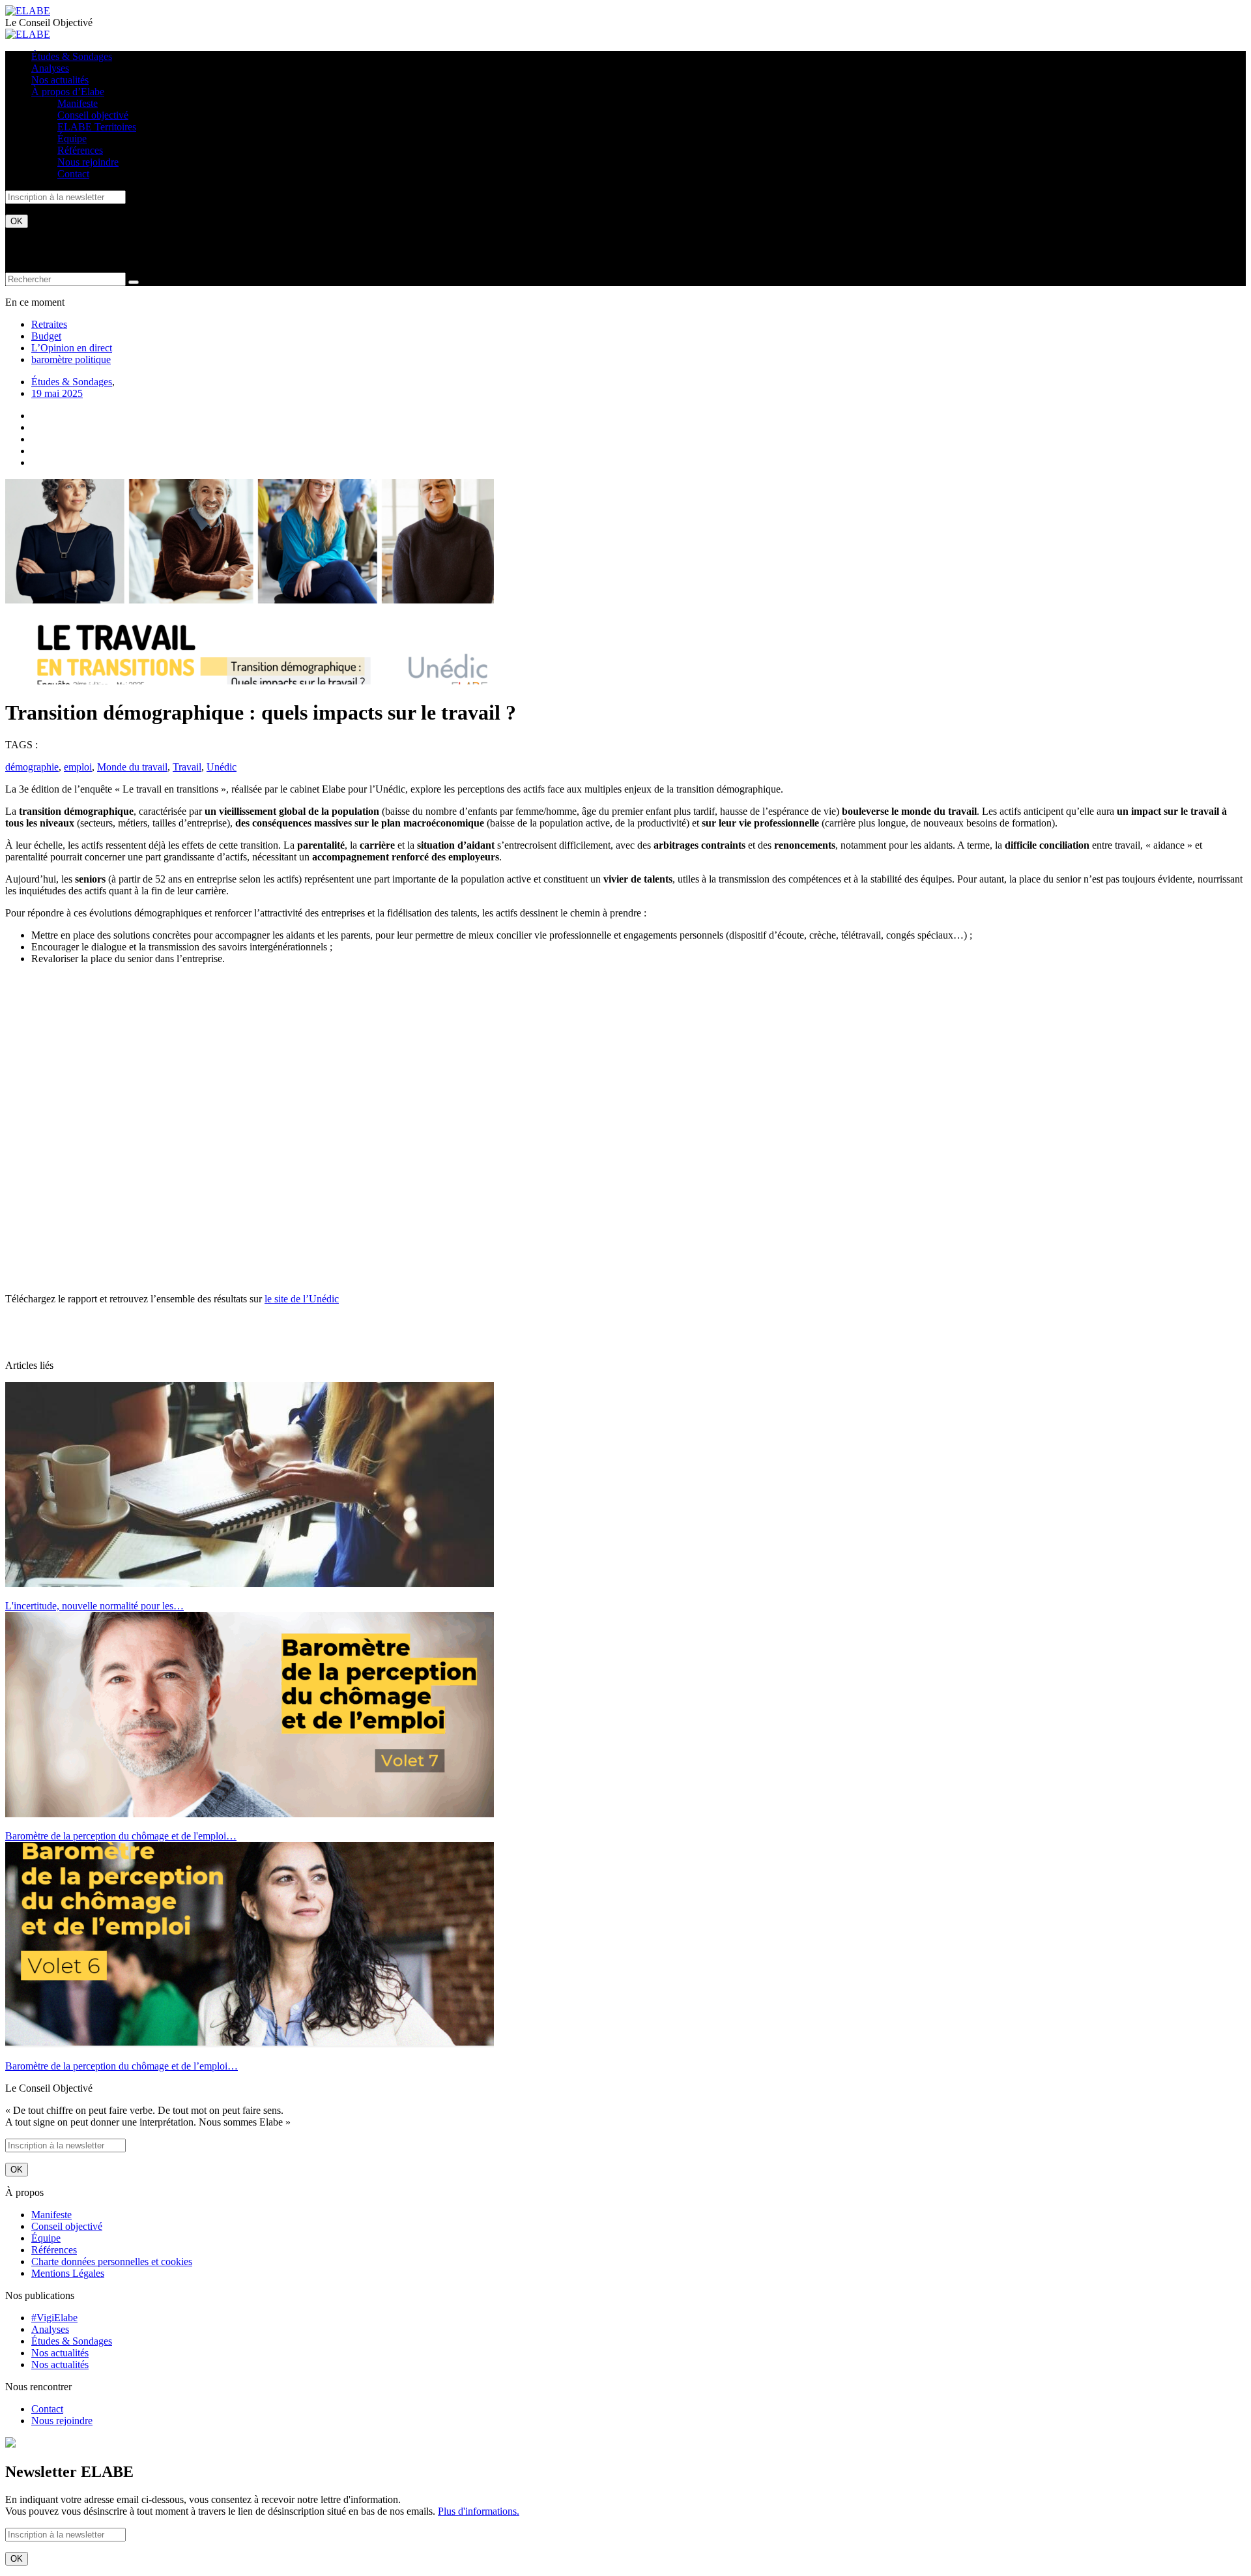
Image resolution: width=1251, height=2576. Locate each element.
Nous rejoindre (88, 162)
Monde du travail (132, 767)
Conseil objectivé (93, 115)
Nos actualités (60, 80)
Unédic (222, 767)
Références (80, 150)
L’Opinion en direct (72, 348)
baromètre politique (71, 359)
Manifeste (78, 103)
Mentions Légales (68, 2273)
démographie (32, 767)
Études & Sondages (72, 56)
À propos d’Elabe (68, 92)
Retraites (49, 324)
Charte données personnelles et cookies (112, 2261)
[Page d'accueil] (28, 11)
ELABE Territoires (97, 127)
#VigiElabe (54, 2318)
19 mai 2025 (57, 393)
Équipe (72, 139)
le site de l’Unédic (302, 1299)
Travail (187, 767)
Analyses (50, 68)
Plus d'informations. (479, 2511)
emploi (78, 767)
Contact (73, 174)
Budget (46, 336)
